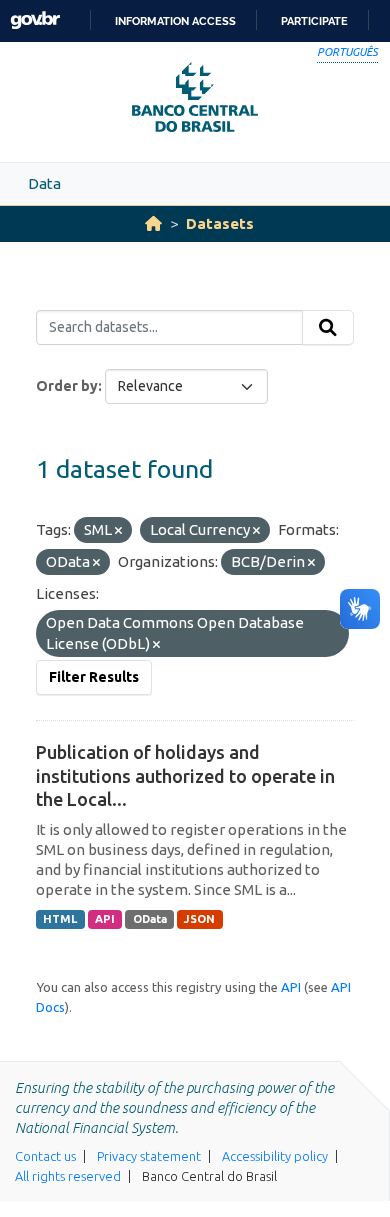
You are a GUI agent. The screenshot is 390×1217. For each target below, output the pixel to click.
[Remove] (118, 531)
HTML (60, 919)
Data (44, 183)
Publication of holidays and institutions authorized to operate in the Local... (185, 775)
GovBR (35, 20)
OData (150, 919)
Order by (67, 386)
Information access (175, 21)
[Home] (153, 223)
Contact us (45, 1156)
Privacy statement (149, 1156)
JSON (199, 919)
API (105, 919)
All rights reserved (68, 1176)
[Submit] (328, 328)
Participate (314, 21)
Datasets (220, 223)
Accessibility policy (275, 1156)
